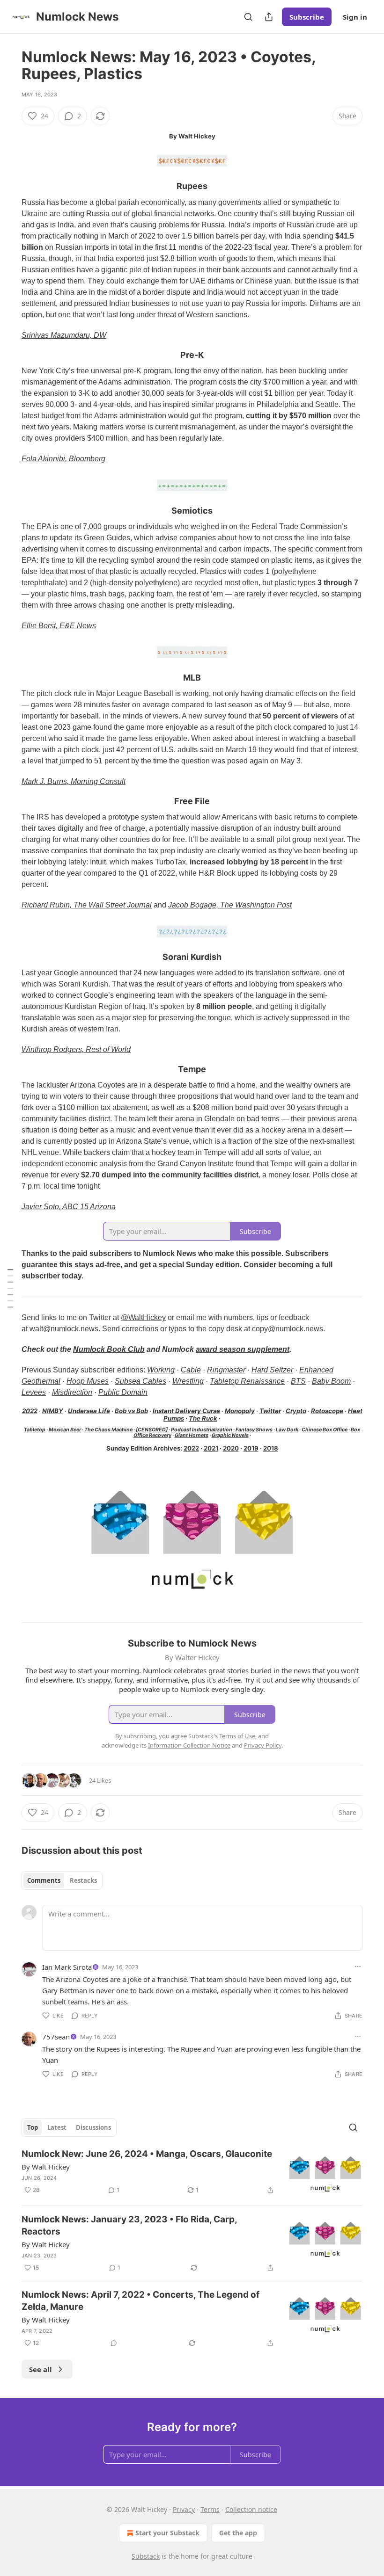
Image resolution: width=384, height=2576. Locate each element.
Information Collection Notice (189, 1745)
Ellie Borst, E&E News (59, 626)
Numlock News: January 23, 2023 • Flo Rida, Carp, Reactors (129, 2225)
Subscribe (307, 17)
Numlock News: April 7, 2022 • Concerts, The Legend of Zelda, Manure (140, 2301)
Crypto (296, 1411)
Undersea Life (89, 1411)
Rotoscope (327, 1411)
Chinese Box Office (325, 1430)
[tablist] (62, 1880)
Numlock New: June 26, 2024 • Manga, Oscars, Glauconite (147, 2154)
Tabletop (35, 1430)
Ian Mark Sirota (67, 1967)
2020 (231, 1448)
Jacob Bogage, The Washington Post (230, 905)
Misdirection (72, 1392)
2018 (271, 1448)
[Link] (8, 187)
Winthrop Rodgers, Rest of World (76, 1049)
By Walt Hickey (46, 2167)
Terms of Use (237, 1736)
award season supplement (243, 1349)
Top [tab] (33, 2127)
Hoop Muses (88, 1381)
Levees (34, 1392)
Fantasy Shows (254, 1430)
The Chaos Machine (108, 1430)
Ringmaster (226, 1370)
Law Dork (287, 1430)
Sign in (355, 17)
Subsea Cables (140, 1381)
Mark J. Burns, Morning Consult (74, 781)
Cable (191, 1370)
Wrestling (188, 1381)
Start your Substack (167, 2533)
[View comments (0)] (114, 2343)
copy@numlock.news (288, 1329)
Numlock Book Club (109, 1349)
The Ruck (203, 1418)
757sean (56, 2037)
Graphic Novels (230, 1435)
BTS (298, 1381)
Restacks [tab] (83, 1880)
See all (41, 2369)
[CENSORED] (152, 1430)
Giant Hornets (192, 1435)
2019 (251, 1448)
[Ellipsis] (358, 1966)
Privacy (184, 2509)
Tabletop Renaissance (247, 1381)
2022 (30, 1411)
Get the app (238, 2533)
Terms (210, 2509)
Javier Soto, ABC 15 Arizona (69, 1207)
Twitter (270, 1411)
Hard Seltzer (272, 1370)
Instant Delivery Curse (186, 1411)
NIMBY (53, 1411)
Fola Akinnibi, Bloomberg (63, 459)
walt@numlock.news (64, 1329)
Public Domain (123, 1392)
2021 (211, 1448)
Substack (146, 2556)
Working (161, 1370)
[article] (192, 2173)
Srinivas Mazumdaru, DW (64, 335)
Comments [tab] (44, 1880)
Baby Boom (331, 1381)
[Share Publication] (269, 17)
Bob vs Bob (131, 1411)
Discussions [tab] (93, 2127)
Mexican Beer (65, 1430)
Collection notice (251, 2509)
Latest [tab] (57, 2127)
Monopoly (240, 1411)
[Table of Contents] (10, 1288)
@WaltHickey (143, 1317)
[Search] (248, 17)
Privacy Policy (263, 1745)
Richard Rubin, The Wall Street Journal (87, 905)
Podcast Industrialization (202, 1430)
